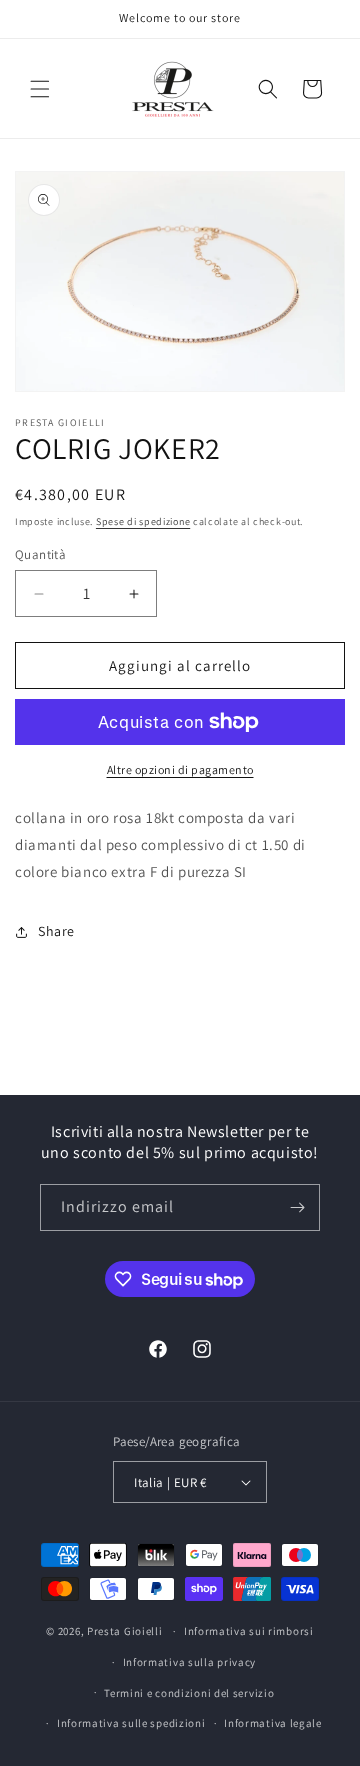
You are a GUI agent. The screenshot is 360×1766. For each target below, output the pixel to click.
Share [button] (56, 931)
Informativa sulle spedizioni (131, 1723)
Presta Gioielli (125, 1631)
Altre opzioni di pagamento (180, 769)
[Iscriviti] (297, 1207)
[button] (40, 89)
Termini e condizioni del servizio (189, 1693)
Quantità (40, 554)
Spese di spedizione (143, 521)
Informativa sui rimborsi (249, 1631)
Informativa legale (273, 1723)
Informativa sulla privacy (190, 1662)
